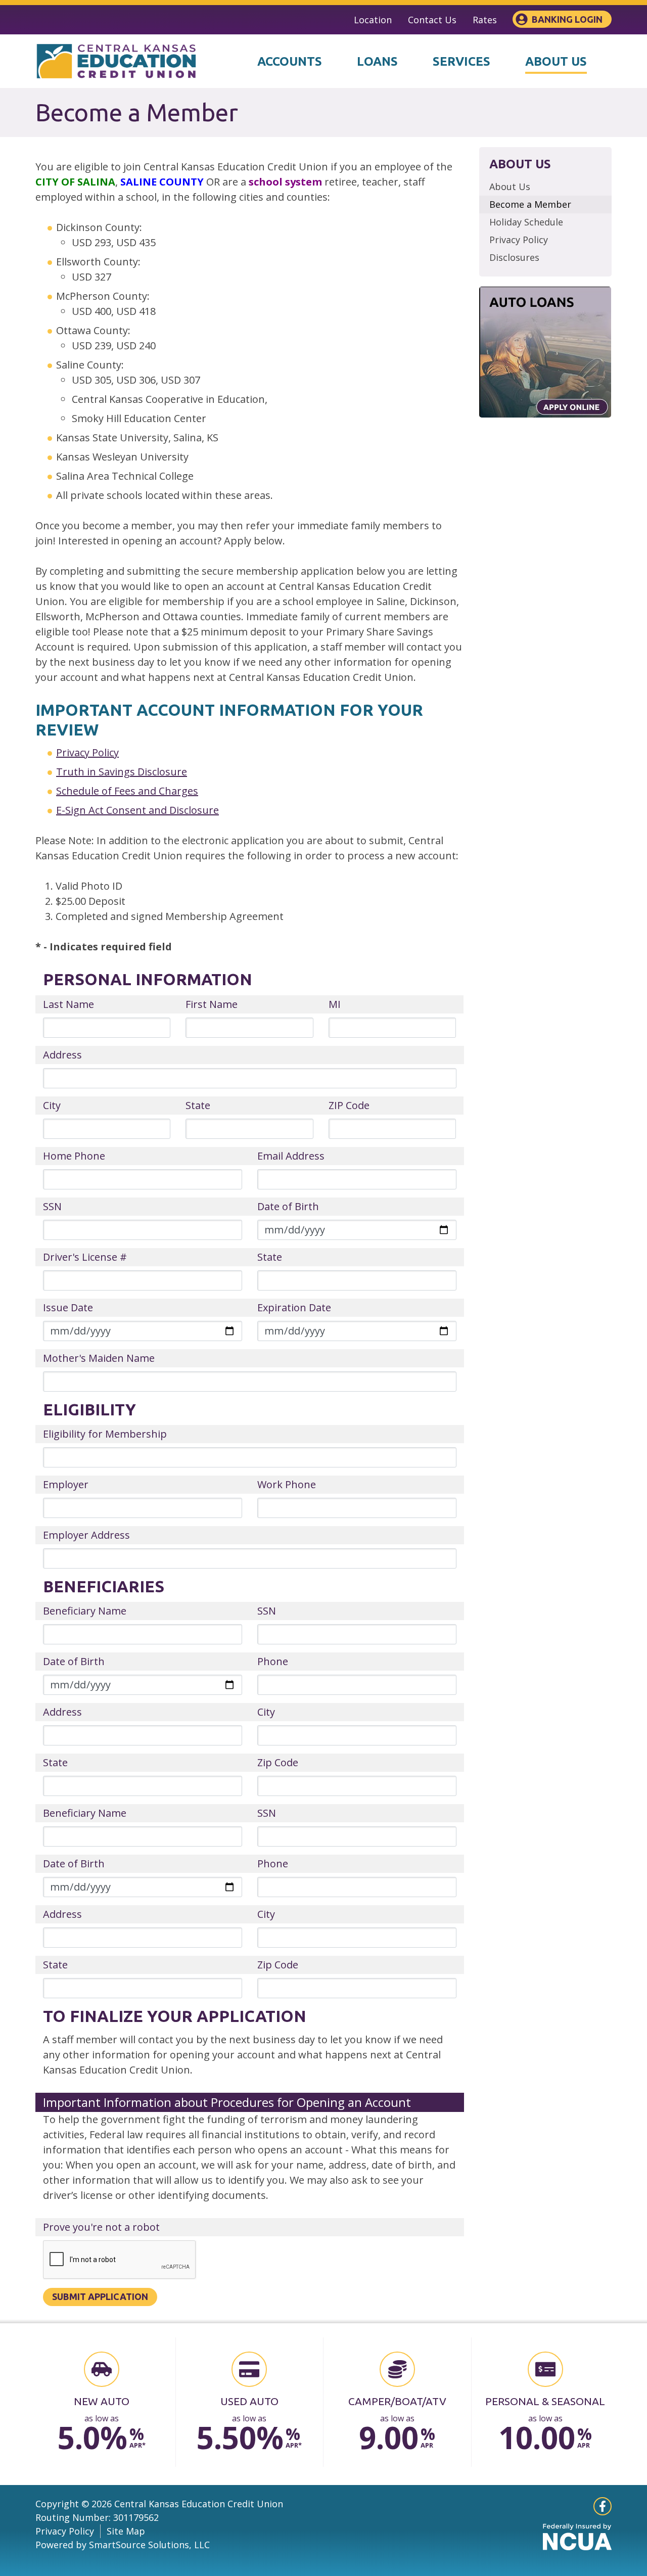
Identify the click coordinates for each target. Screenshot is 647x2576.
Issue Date (68, 1307)
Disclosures (514, 257)
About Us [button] (556, 61)
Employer (66, 1484)
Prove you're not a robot (101, 2227)
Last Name (68, 1004)
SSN (52, 1206)
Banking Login (567, 19)
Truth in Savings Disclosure (122, 772)
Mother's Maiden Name (99, 1358)
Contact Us (432, 20)
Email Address (291, 1156)
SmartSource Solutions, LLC (149, 2545)
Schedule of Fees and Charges (127, 791)
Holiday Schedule (526, 222)
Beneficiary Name (85, 1611)
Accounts (290, 61)
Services (461, 61)
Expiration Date (294, 1307)
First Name (212, 1004)
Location (373, 20)
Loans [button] (377, 61)
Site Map (126, 2531)
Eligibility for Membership (105, 1434)
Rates (485, 20)
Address (62, 1055)
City (52, 1105)
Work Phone (287, 1484)
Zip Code (278, 1762)
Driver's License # (85, 1257)
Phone (273, 1661)
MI (335, 1004)
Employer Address (86, 1535)
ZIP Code (349, 1105)
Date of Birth (288, 1206)
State (198, 1105)
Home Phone (74, 1156)
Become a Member (530, 204)
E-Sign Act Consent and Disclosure (137, 810)
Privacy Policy (87, 752)
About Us (510, 187)
